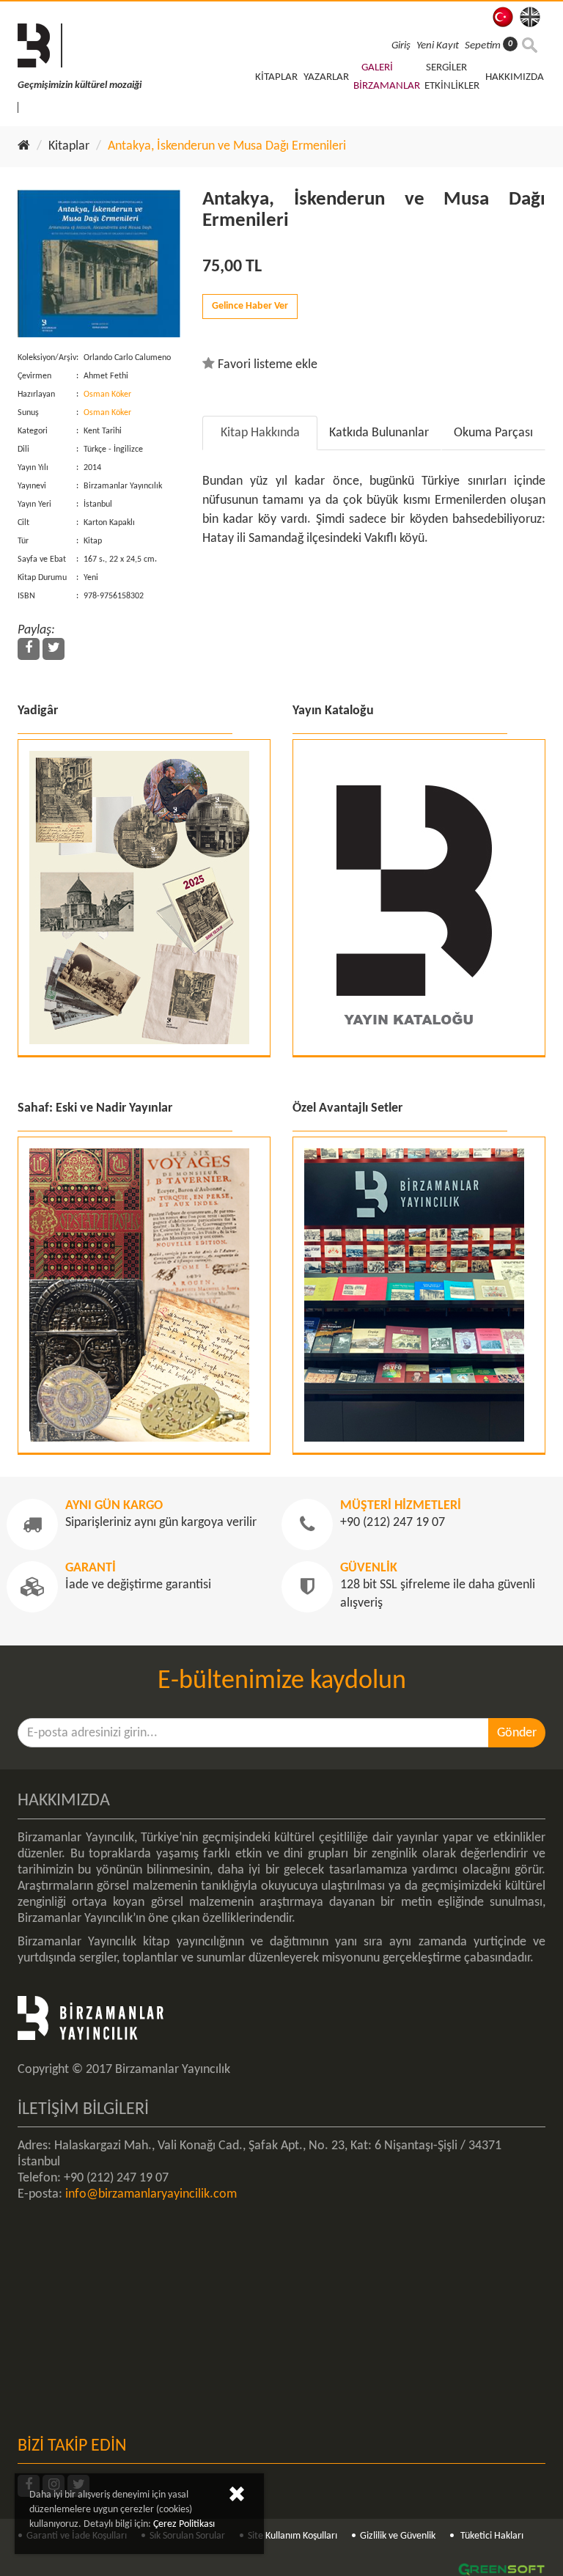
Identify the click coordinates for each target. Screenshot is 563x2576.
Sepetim (489, 45)
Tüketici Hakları (491, 2536)
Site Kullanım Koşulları (292, 2536)
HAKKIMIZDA (515, 77)
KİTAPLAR (276, 77)
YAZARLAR (326, 77)
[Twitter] (54, 649)
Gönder (517, 1733)
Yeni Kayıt (438, 46)
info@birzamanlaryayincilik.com (151, 2194)
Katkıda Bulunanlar (379, 433)
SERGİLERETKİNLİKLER (452, 77)
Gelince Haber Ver (250, 306)
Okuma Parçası (493, 433)
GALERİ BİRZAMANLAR (387, 77)
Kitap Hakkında (260, 433)
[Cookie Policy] (237, 2497)
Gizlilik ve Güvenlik (398, 2536)
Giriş (401, 46)
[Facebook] (29, 649)
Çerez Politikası (184, 2524)
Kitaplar (69, 146)
